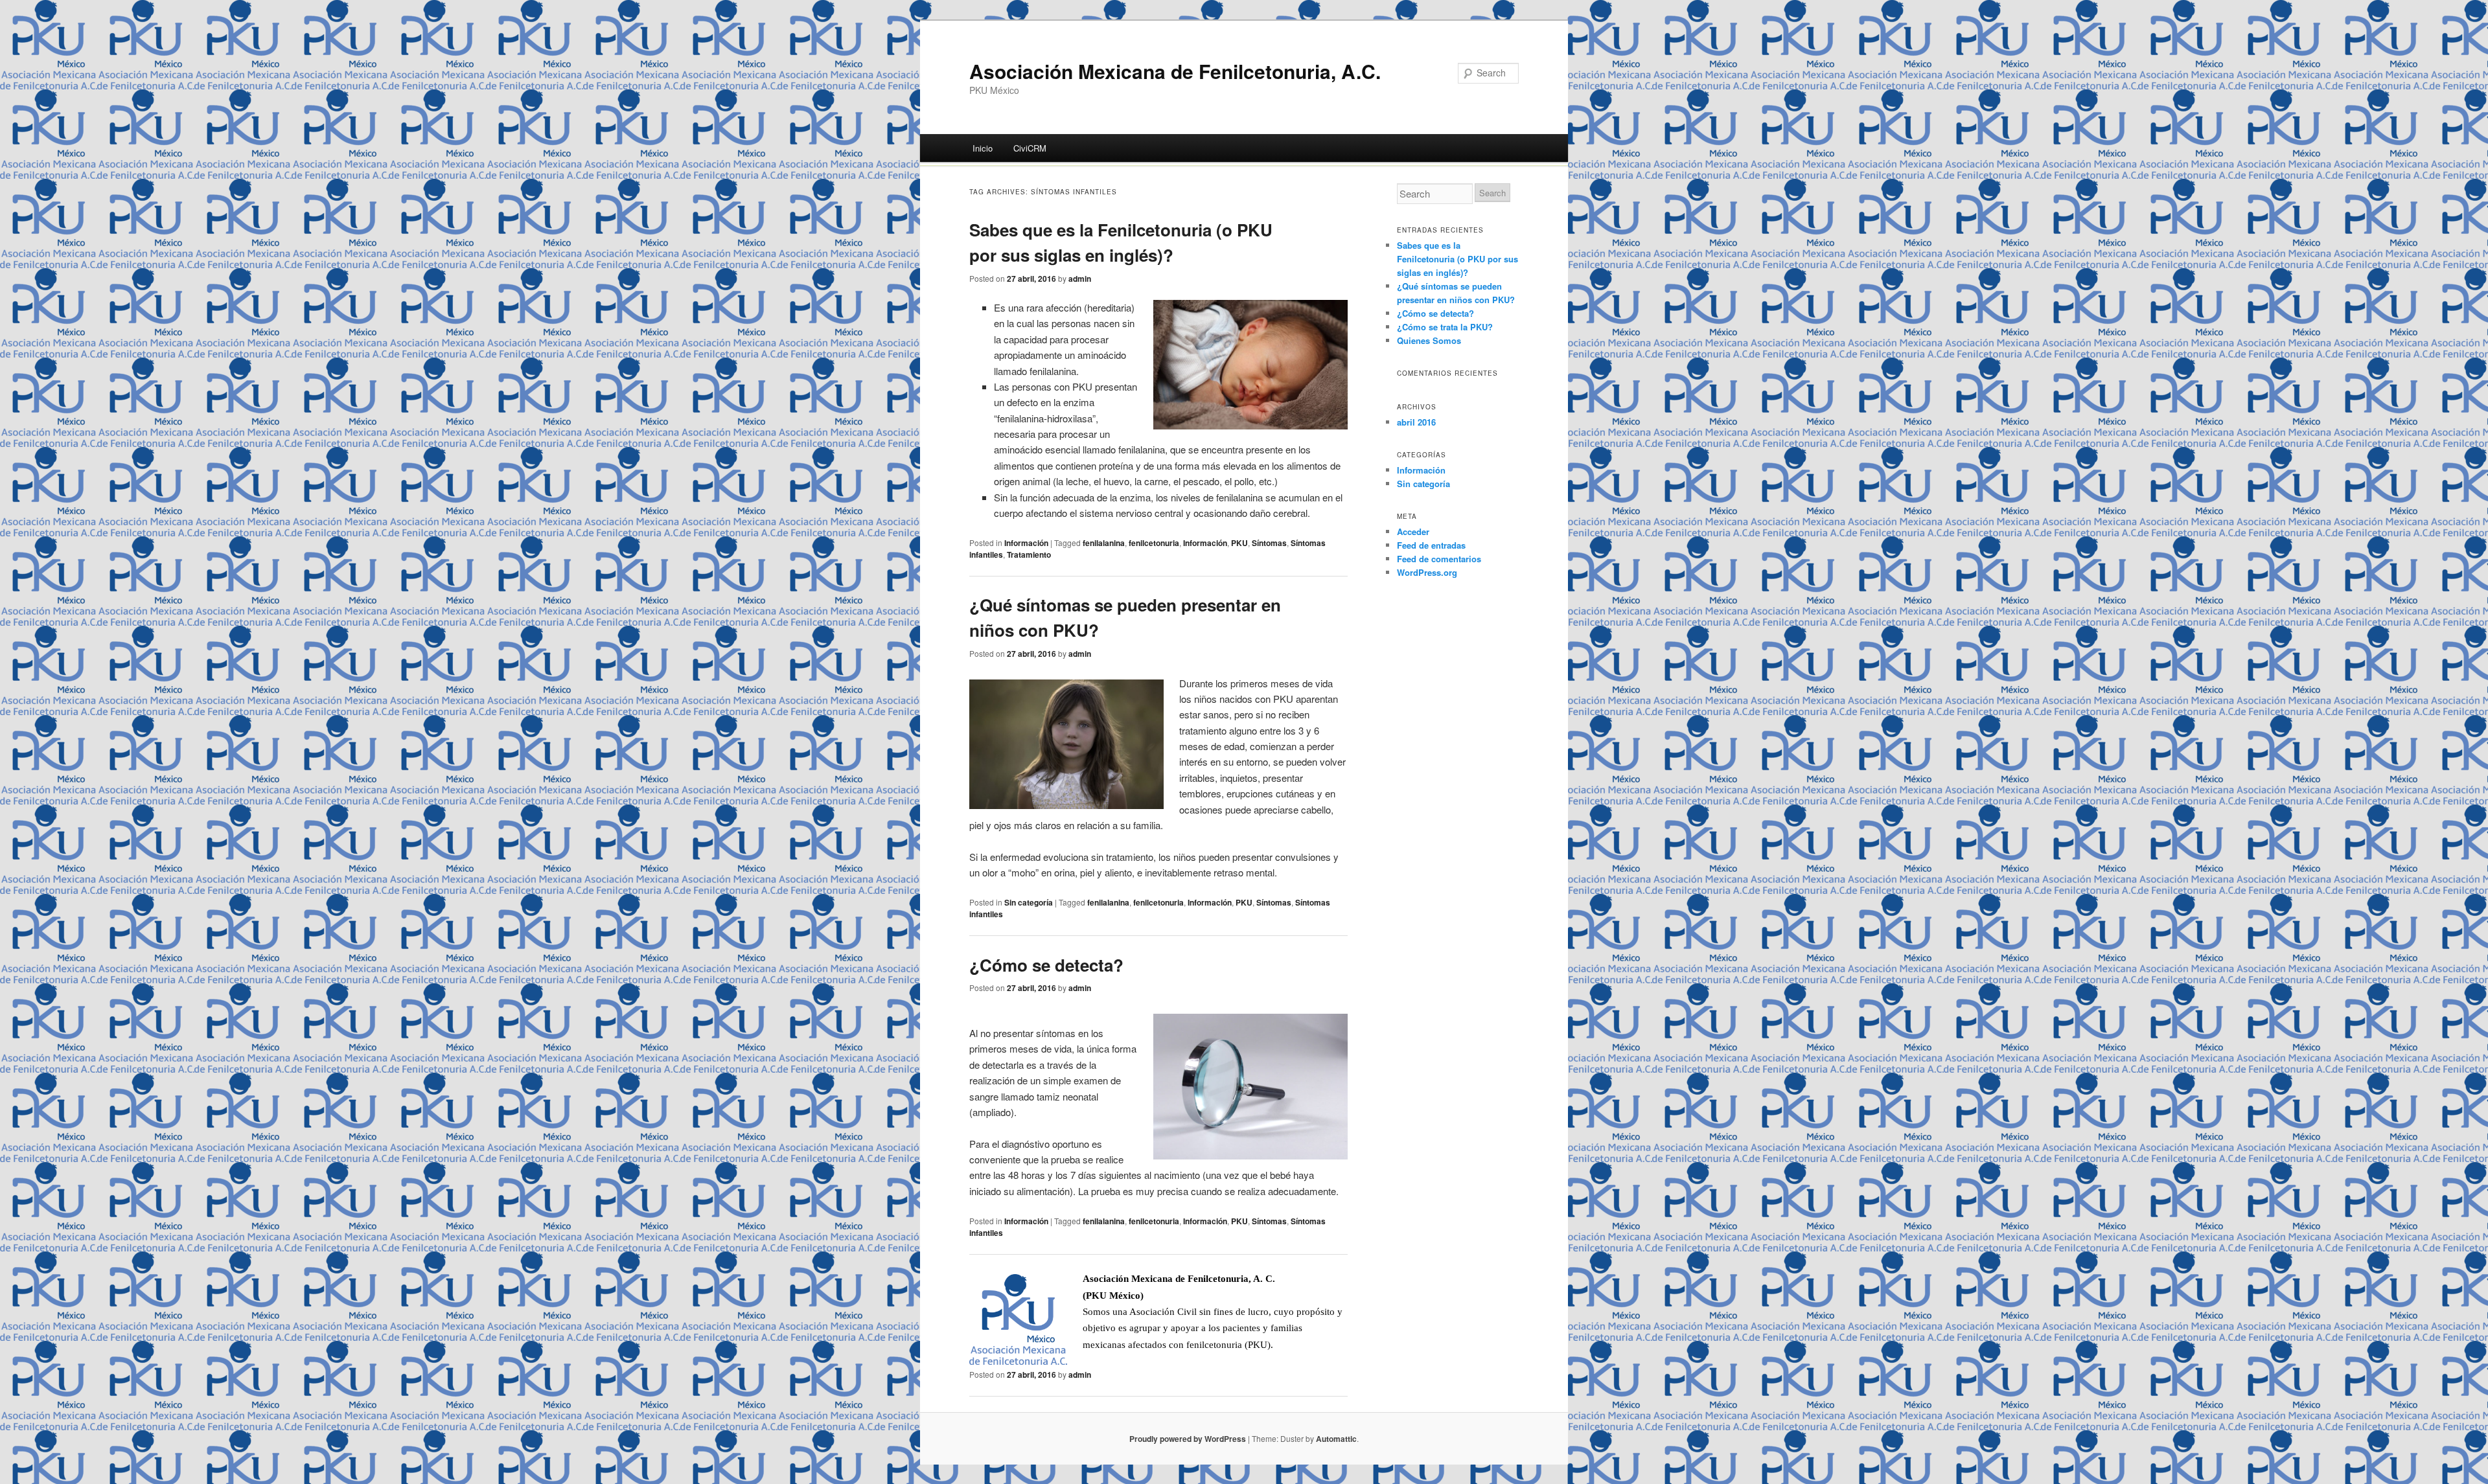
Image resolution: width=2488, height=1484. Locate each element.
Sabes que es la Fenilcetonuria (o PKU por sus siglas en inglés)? (1457, 259)
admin (1080, 279)
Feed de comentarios (1439, 559)
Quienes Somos (1429, 340)
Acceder (1413, 531)
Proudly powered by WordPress (1188, 1439)
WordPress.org (1427, 572)
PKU (1239, 543)
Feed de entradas (1431, 545)
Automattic (1336, 1439)
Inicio (983, 148)
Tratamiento (1029, 554)
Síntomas (1269, 543)
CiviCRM (1030, 148)
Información (1026, 543)
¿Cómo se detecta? (1046, 965)
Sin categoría (1029, 902)
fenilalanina (1104, 543)
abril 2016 (1416, 422)
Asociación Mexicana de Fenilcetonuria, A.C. (1175, 71)
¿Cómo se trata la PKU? (1445, 327)
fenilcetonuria (1154, 543)
